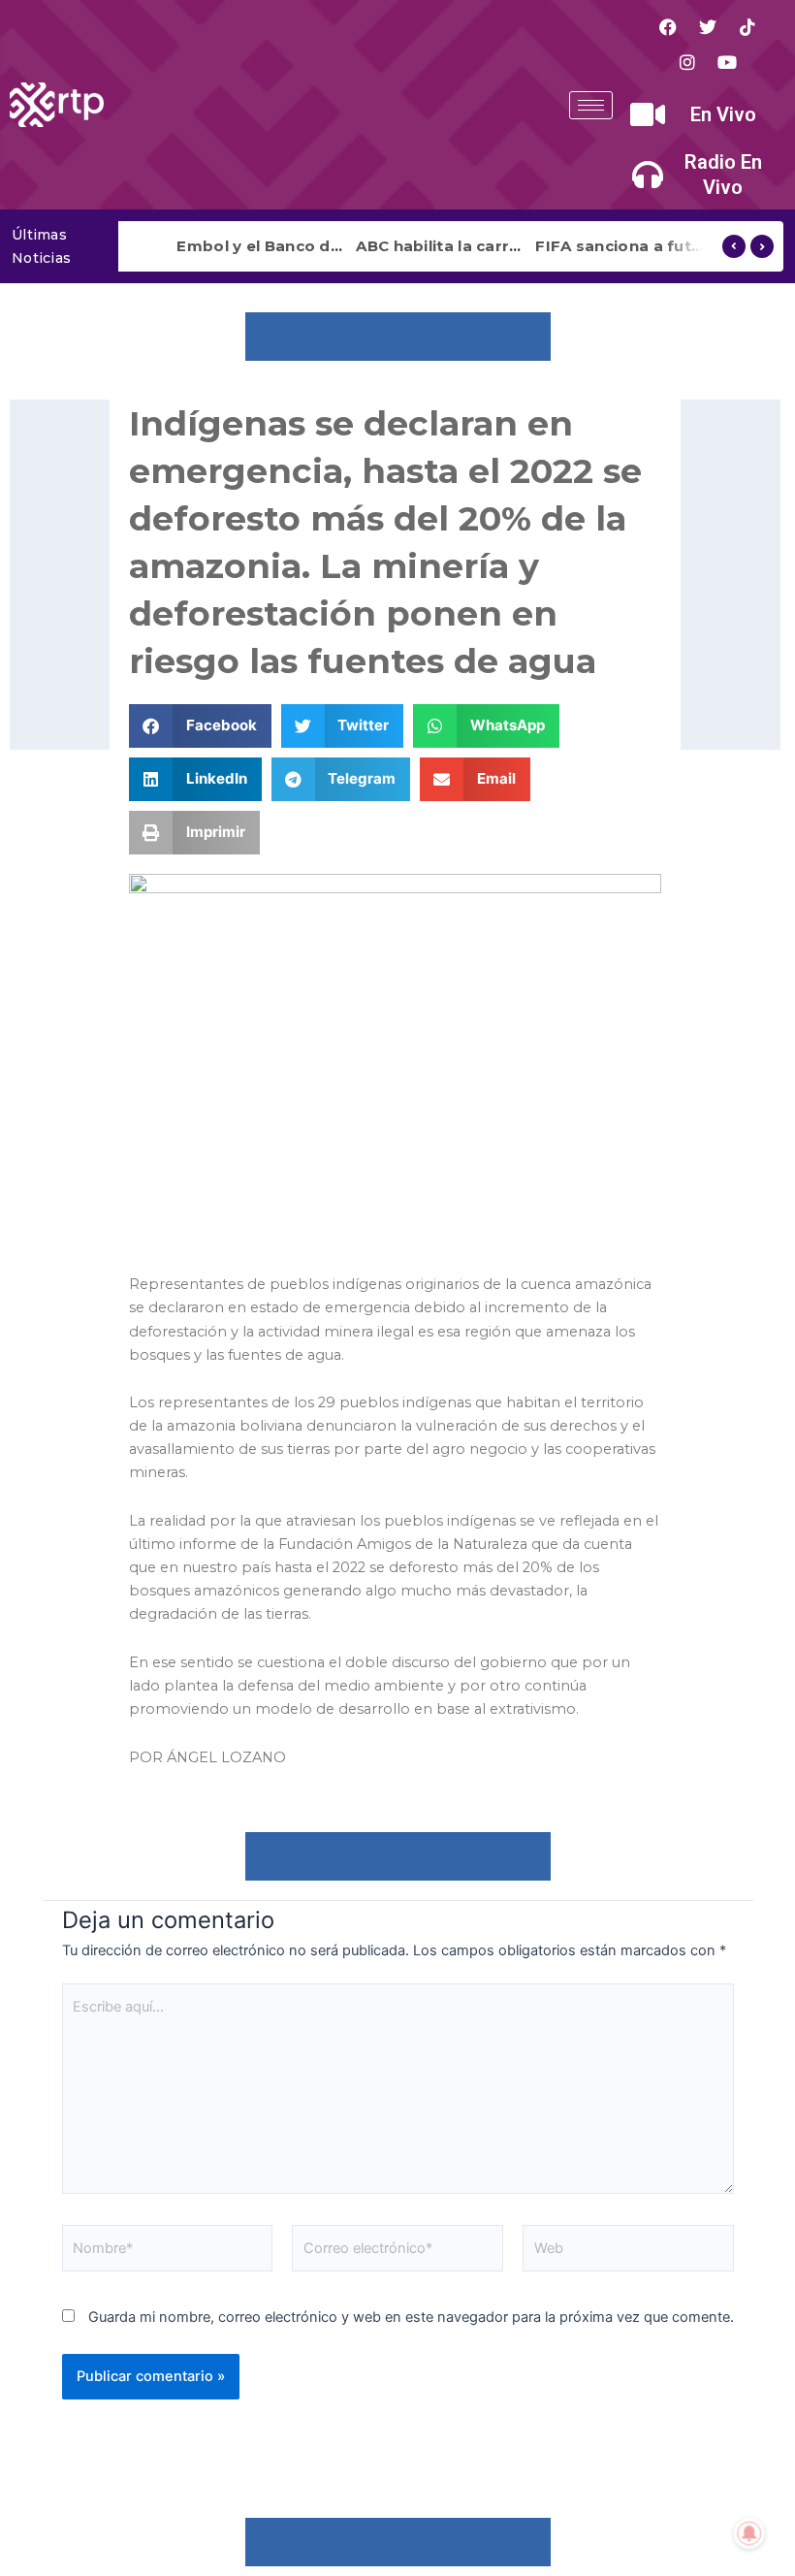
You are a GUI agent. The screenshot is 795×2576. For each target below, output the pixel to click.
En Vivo (723, 114)
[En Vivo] (648, 114)
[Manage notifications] (749, 2533)
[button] (200, 726)
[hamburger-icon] (591, 105)
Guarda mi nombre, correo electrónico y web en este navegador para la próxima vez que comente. (411, 2317)
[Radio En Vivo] (648, 175)
